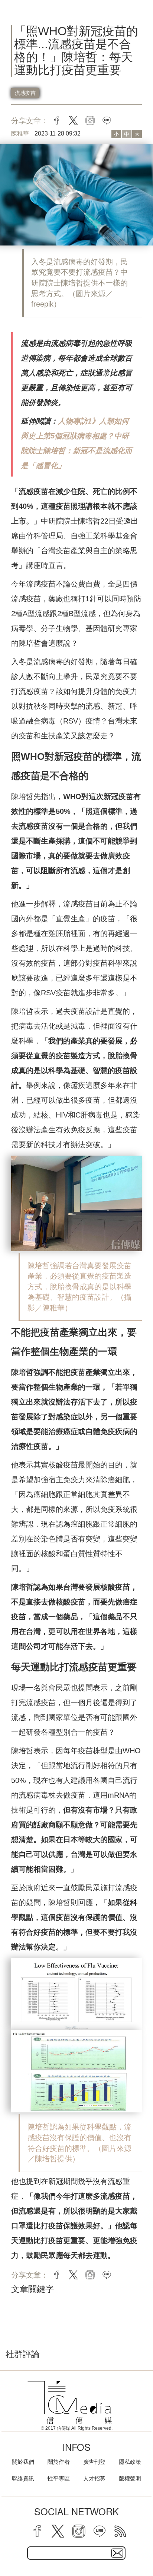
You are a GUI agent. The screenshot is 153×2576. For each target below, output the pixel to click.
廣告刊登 (94, 2462)
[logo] (70, 2403)
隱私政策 (130, 2462)
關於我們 (23, 2462)
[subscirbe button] (117, 2553)
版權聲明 (130, 2478)
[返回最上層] (142, 2545)
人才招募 (94, 2478)
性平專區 (59, 2478)
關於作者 (59, 2462)
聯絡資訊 (23, 2478)
